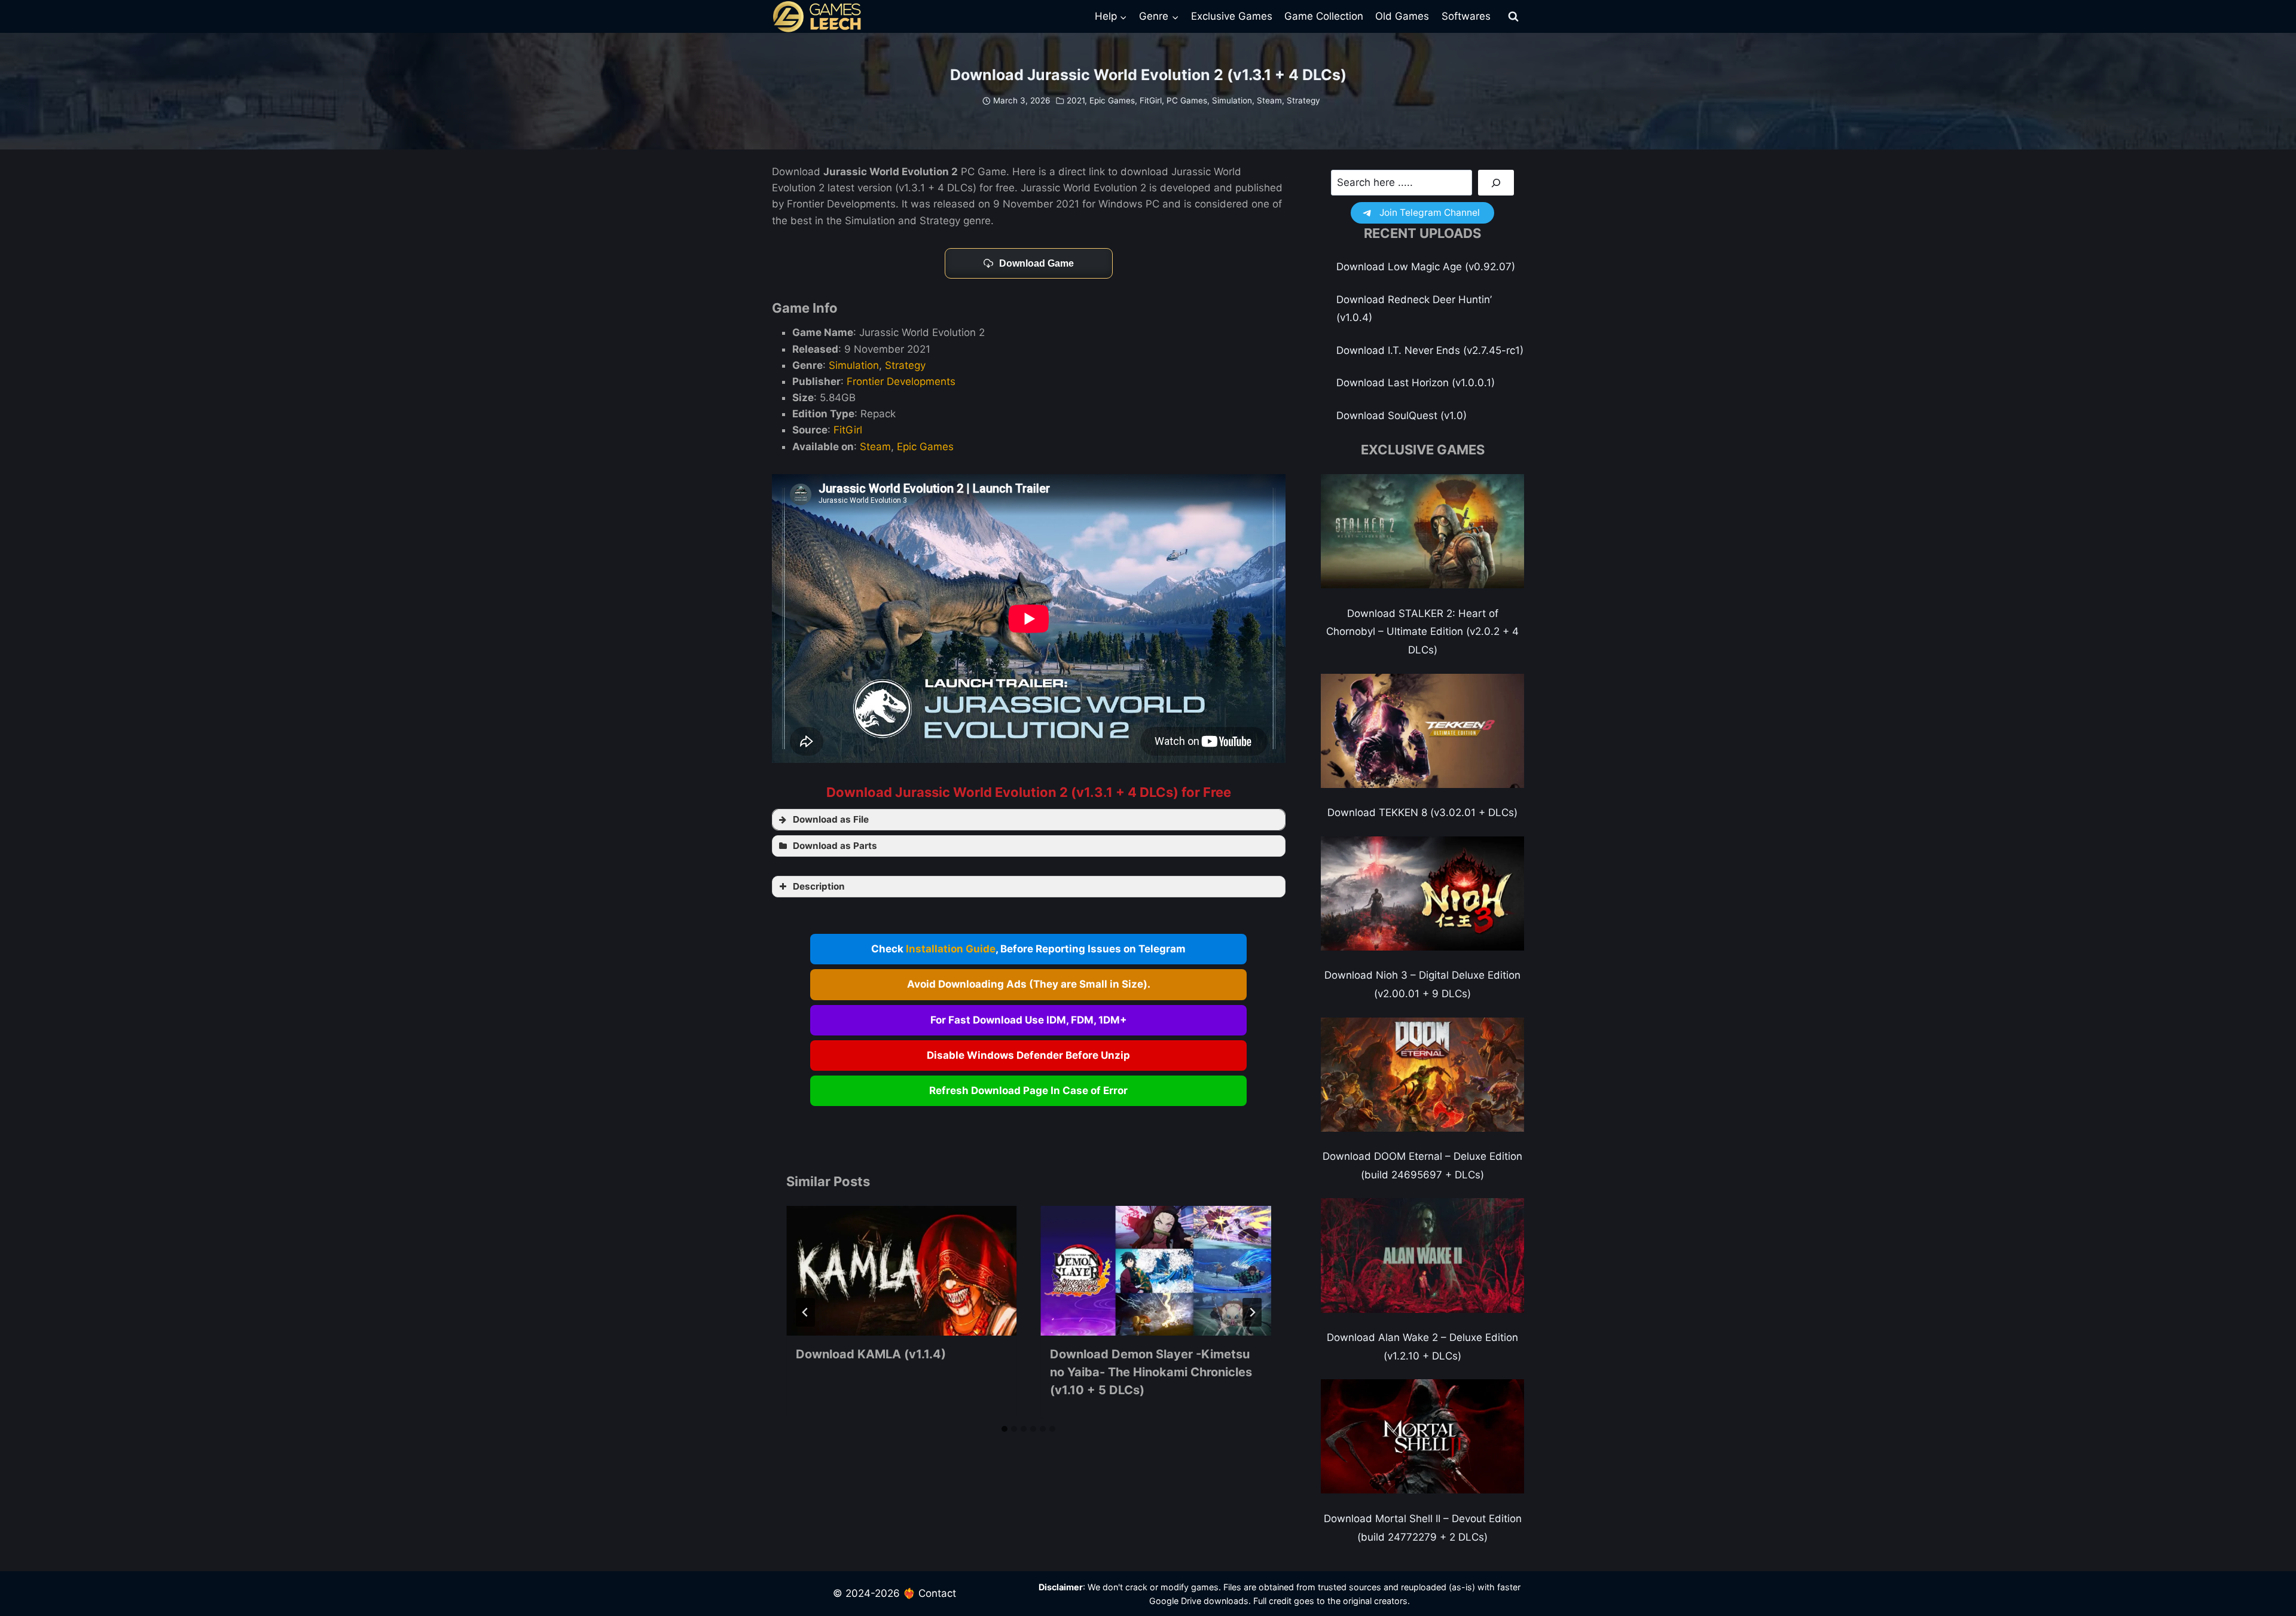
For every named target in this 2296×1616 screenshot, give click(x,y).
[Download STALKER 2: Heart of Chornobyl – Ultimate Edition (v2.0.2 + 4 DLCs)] (1422, 531)
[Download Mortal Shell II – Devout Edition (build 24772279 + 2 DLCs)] (1422, 1436)
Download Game (1036, 263)
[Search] (1496, 183)
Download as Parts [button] (835, 846)
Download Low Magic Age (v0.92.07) (1426, 267)
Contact (937, 1593)
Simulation (1232, 100)
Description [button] (819, 886)
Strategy (1303, 100)
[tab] (1004, 1429)
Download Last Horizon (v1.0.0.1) (1416, 383)
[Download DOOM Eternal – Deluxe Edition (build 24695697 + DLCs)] (1422, 1075)
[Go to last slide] (805, 1312)
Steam (1269, 100)
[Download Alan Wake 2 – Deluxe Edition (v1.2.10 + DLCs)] (1422, 1255)
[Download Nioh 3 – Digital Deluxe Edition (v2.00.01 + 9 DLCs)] (1422, 893)
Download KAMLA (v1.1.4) (871, 1354)
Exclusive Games (1232, 16)
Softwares (1466, 16)
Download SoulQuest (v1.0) (1402, 416)
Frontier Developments (901, 381)
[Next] (1252, 1312)
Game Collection (1324, 16)
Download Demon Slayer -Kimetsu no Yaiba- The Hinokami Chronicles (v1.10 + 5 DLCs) (1151, 1372)
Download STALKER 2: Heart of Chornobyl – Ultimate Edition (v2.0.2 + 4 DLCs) (1422, 632)
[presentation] (901, 1271)
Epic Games (1112, 100)
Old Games (1402, 16)
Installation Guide (951, 949)
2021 (1076, 100)
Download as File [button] (831, 819)
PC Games (1187, 100)
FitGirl (1151, 100)
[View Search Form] (1513, 17)
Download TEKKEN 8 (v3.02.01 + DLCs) (1422, 812)
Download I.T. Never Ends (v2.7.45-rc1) (1430, 350)
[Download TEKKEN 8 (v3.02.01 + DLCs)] (1422, 731)
